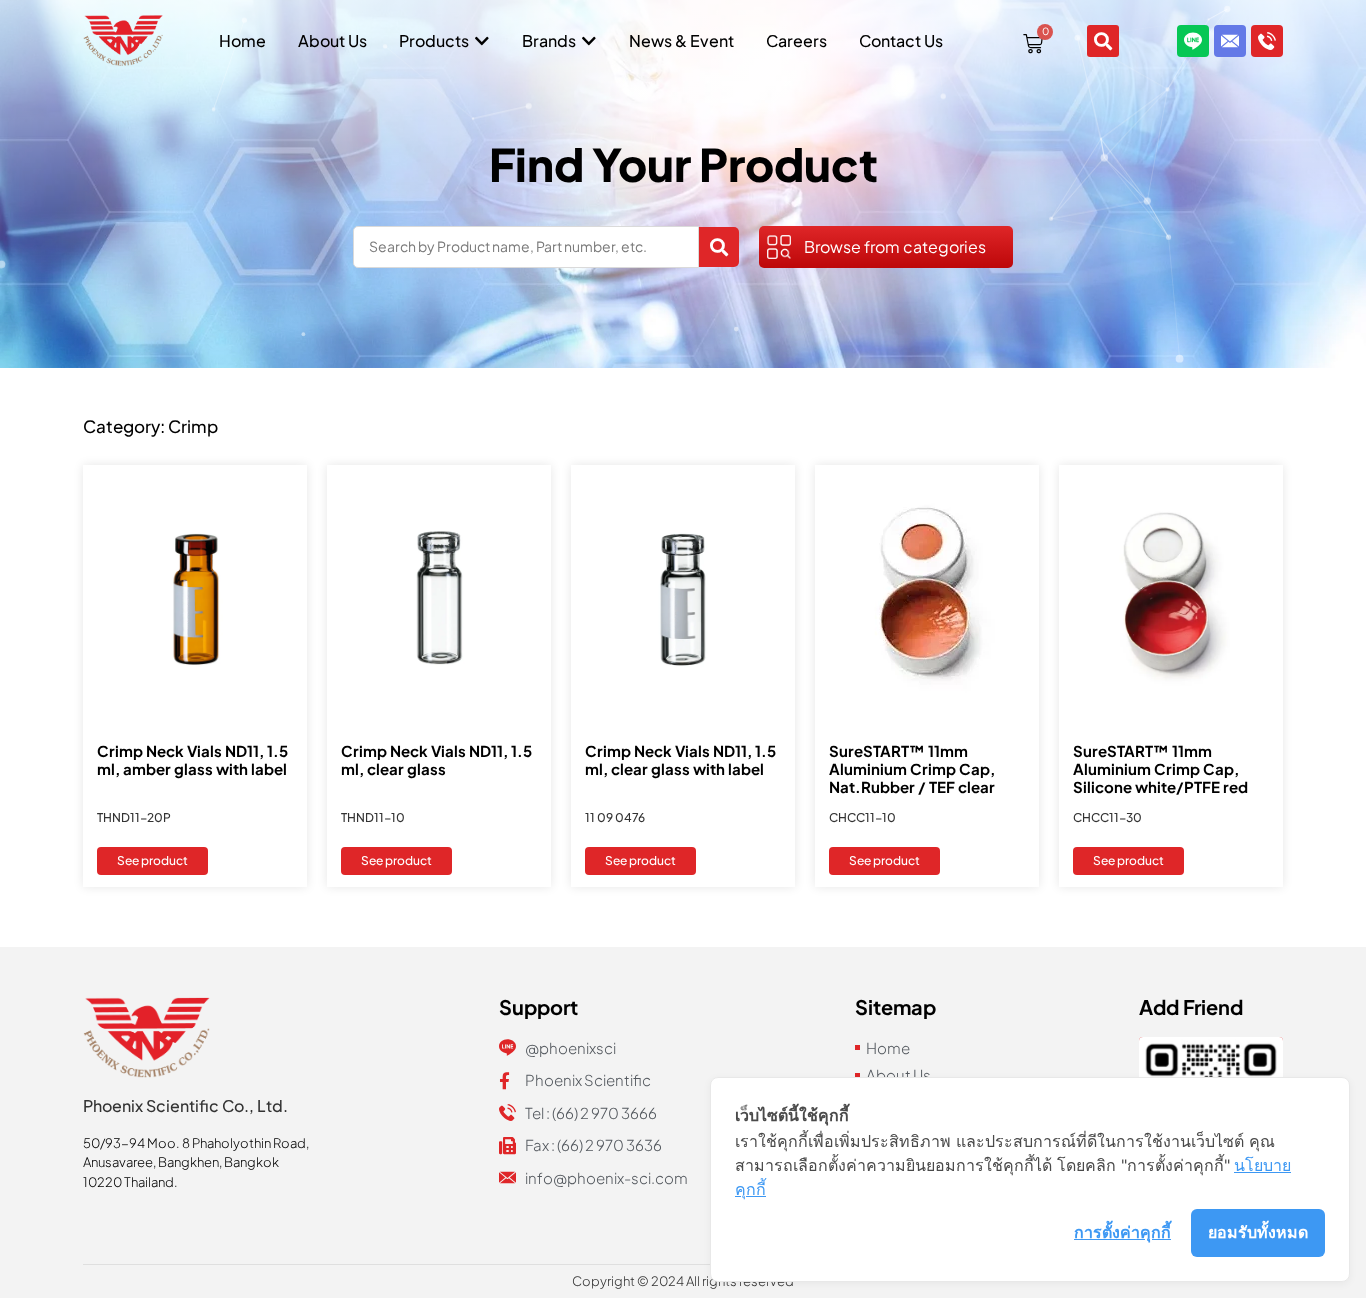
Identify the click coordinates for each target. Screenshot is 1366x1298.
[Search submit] (719, 247)
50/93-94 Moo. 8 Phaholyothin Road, (196, 1143)
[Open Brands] (589, 41)
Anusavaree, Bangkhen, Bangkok (181, 1162)
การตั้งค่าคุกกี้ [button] (1122, 1232)
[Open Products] (482, 41)
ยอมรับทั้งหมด (1258, 1232)
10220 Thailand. (130, 1182)
